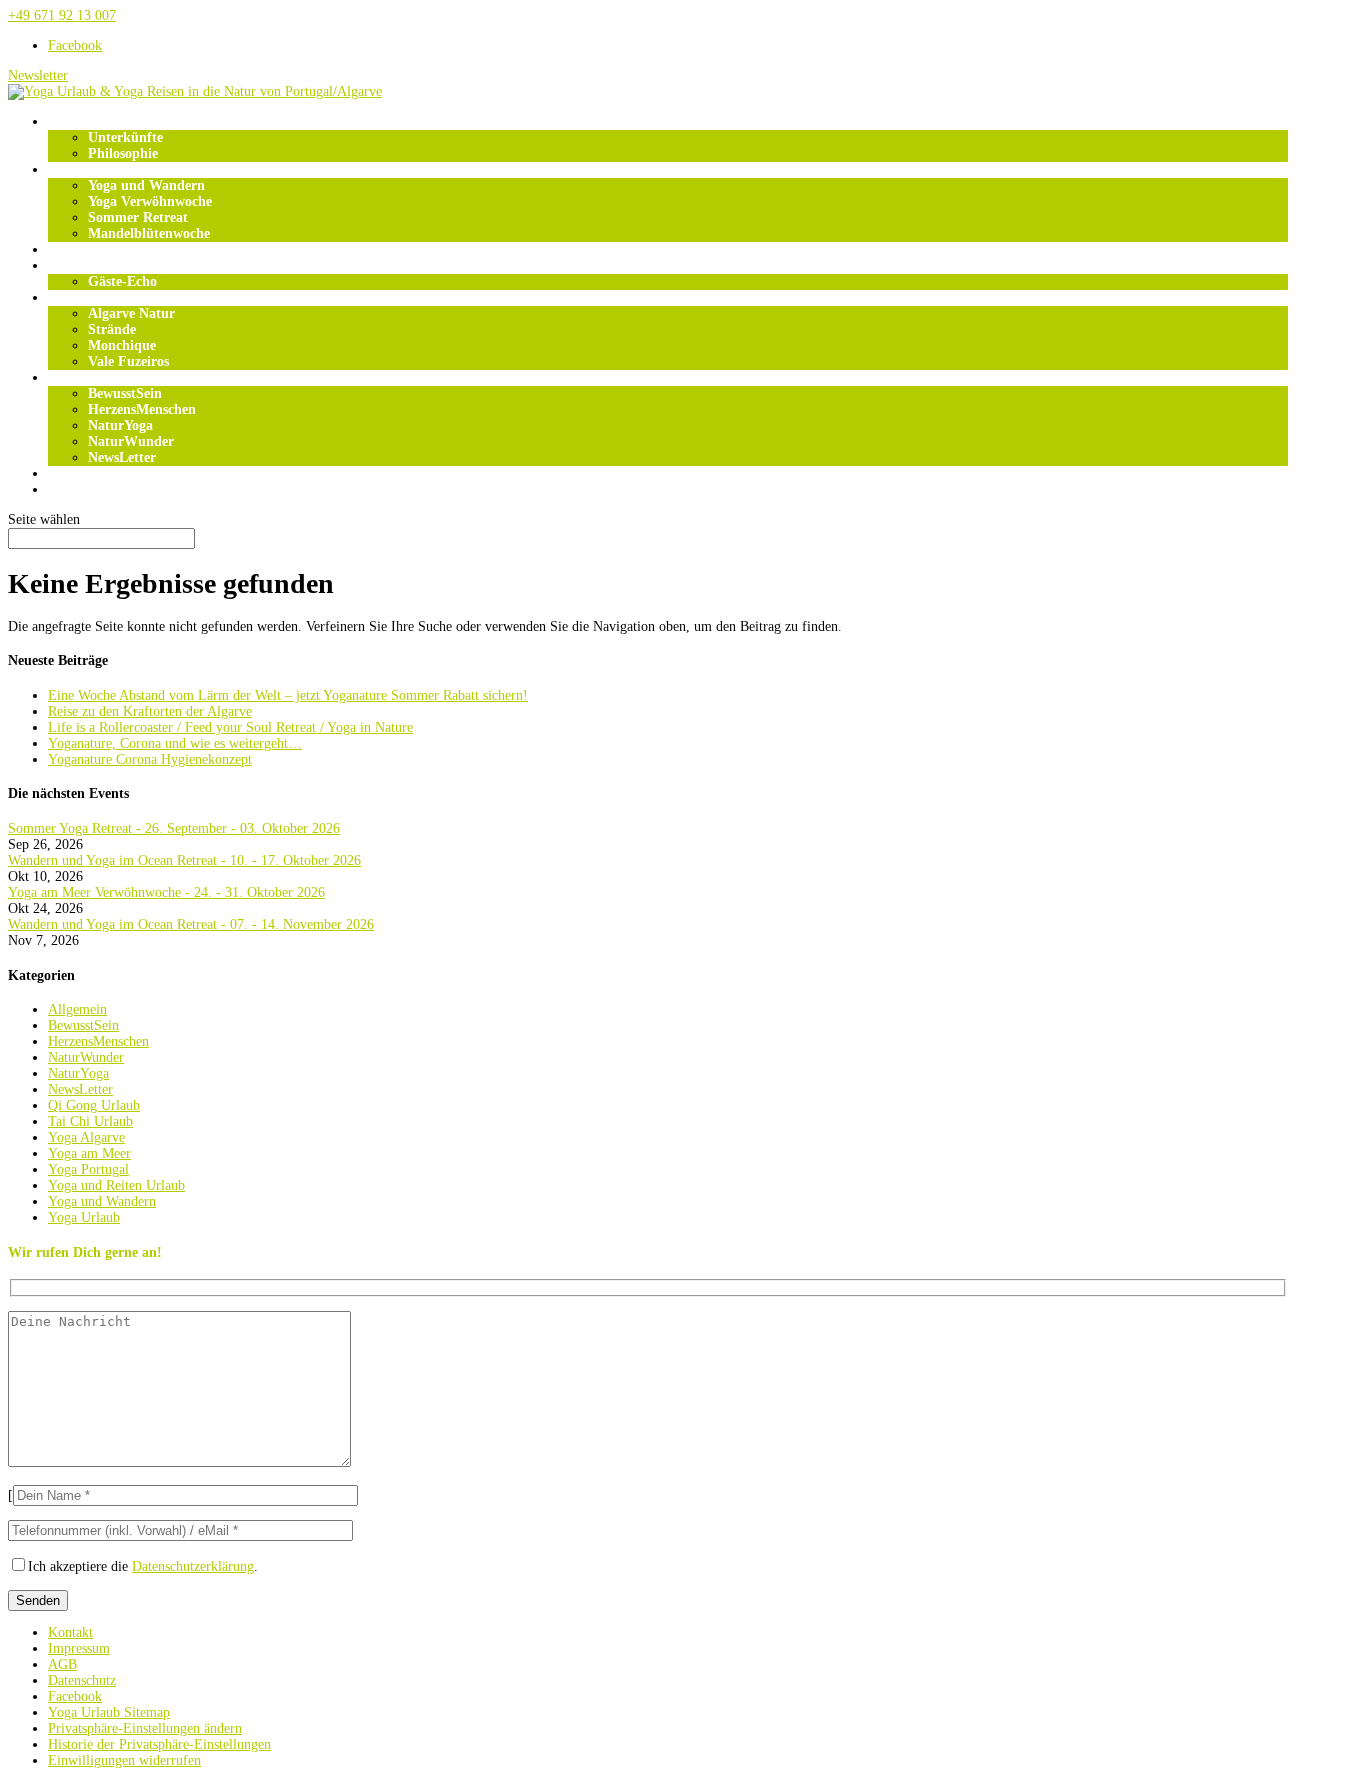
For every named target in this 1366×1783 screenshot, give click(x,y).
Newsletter (38, 75)
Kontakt (70, 1632)
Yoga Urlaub (86, 169)
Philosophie (123, 153)
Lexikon (72, 489)
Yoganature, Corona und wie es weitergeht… (175, 743)
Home (66, 121)
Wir (60, 265)
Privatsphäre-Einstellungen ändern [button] (145, 1728)
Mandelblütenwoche (149, 233)
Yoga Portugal (88, 1169)
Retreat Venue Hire (106, 473)
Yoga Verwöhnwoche (150, 201)
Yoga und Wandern (146, 185)
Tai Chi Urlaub (90, 1121)
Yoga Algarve (86, 1137)
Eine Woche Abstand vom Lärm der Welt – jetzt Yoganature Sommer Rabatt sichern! (288, 695)
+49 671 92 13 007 (62, 15)
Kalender (76, 249)
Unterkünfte (125, 137)
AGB (62, 1664)
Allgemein (77, 1009)
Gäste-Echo (122, 281)
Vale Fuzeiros (128, 361)
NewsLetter (122, 457)
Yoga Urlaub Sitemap (109, 1712)
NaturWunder (131, 441)
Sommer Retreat (138, 217)
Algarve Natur (131, 313)
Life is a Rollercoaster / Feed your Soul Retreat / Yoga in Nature (230, 727)
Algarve (71, 297)
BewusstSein (125, 393)
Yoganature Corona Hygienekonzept (150, 759)
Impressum (79, 1648)
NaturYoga (120, 425)
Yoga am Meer (89, 1153)
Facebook (75, 1696)
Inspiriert (76, 377)
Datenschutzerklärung (193, 1566)
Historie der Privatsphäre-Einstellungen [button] (159, 1744)
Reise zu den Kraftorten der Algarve (150, 711)
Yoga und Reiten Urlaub (116, 1185)
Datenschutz (82, 1680)
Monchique (122, 345)
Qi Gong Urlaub (94, 1105)
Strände (112, 329)
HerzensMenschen (142, 409)
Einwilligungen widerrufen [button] (124, 1760)
